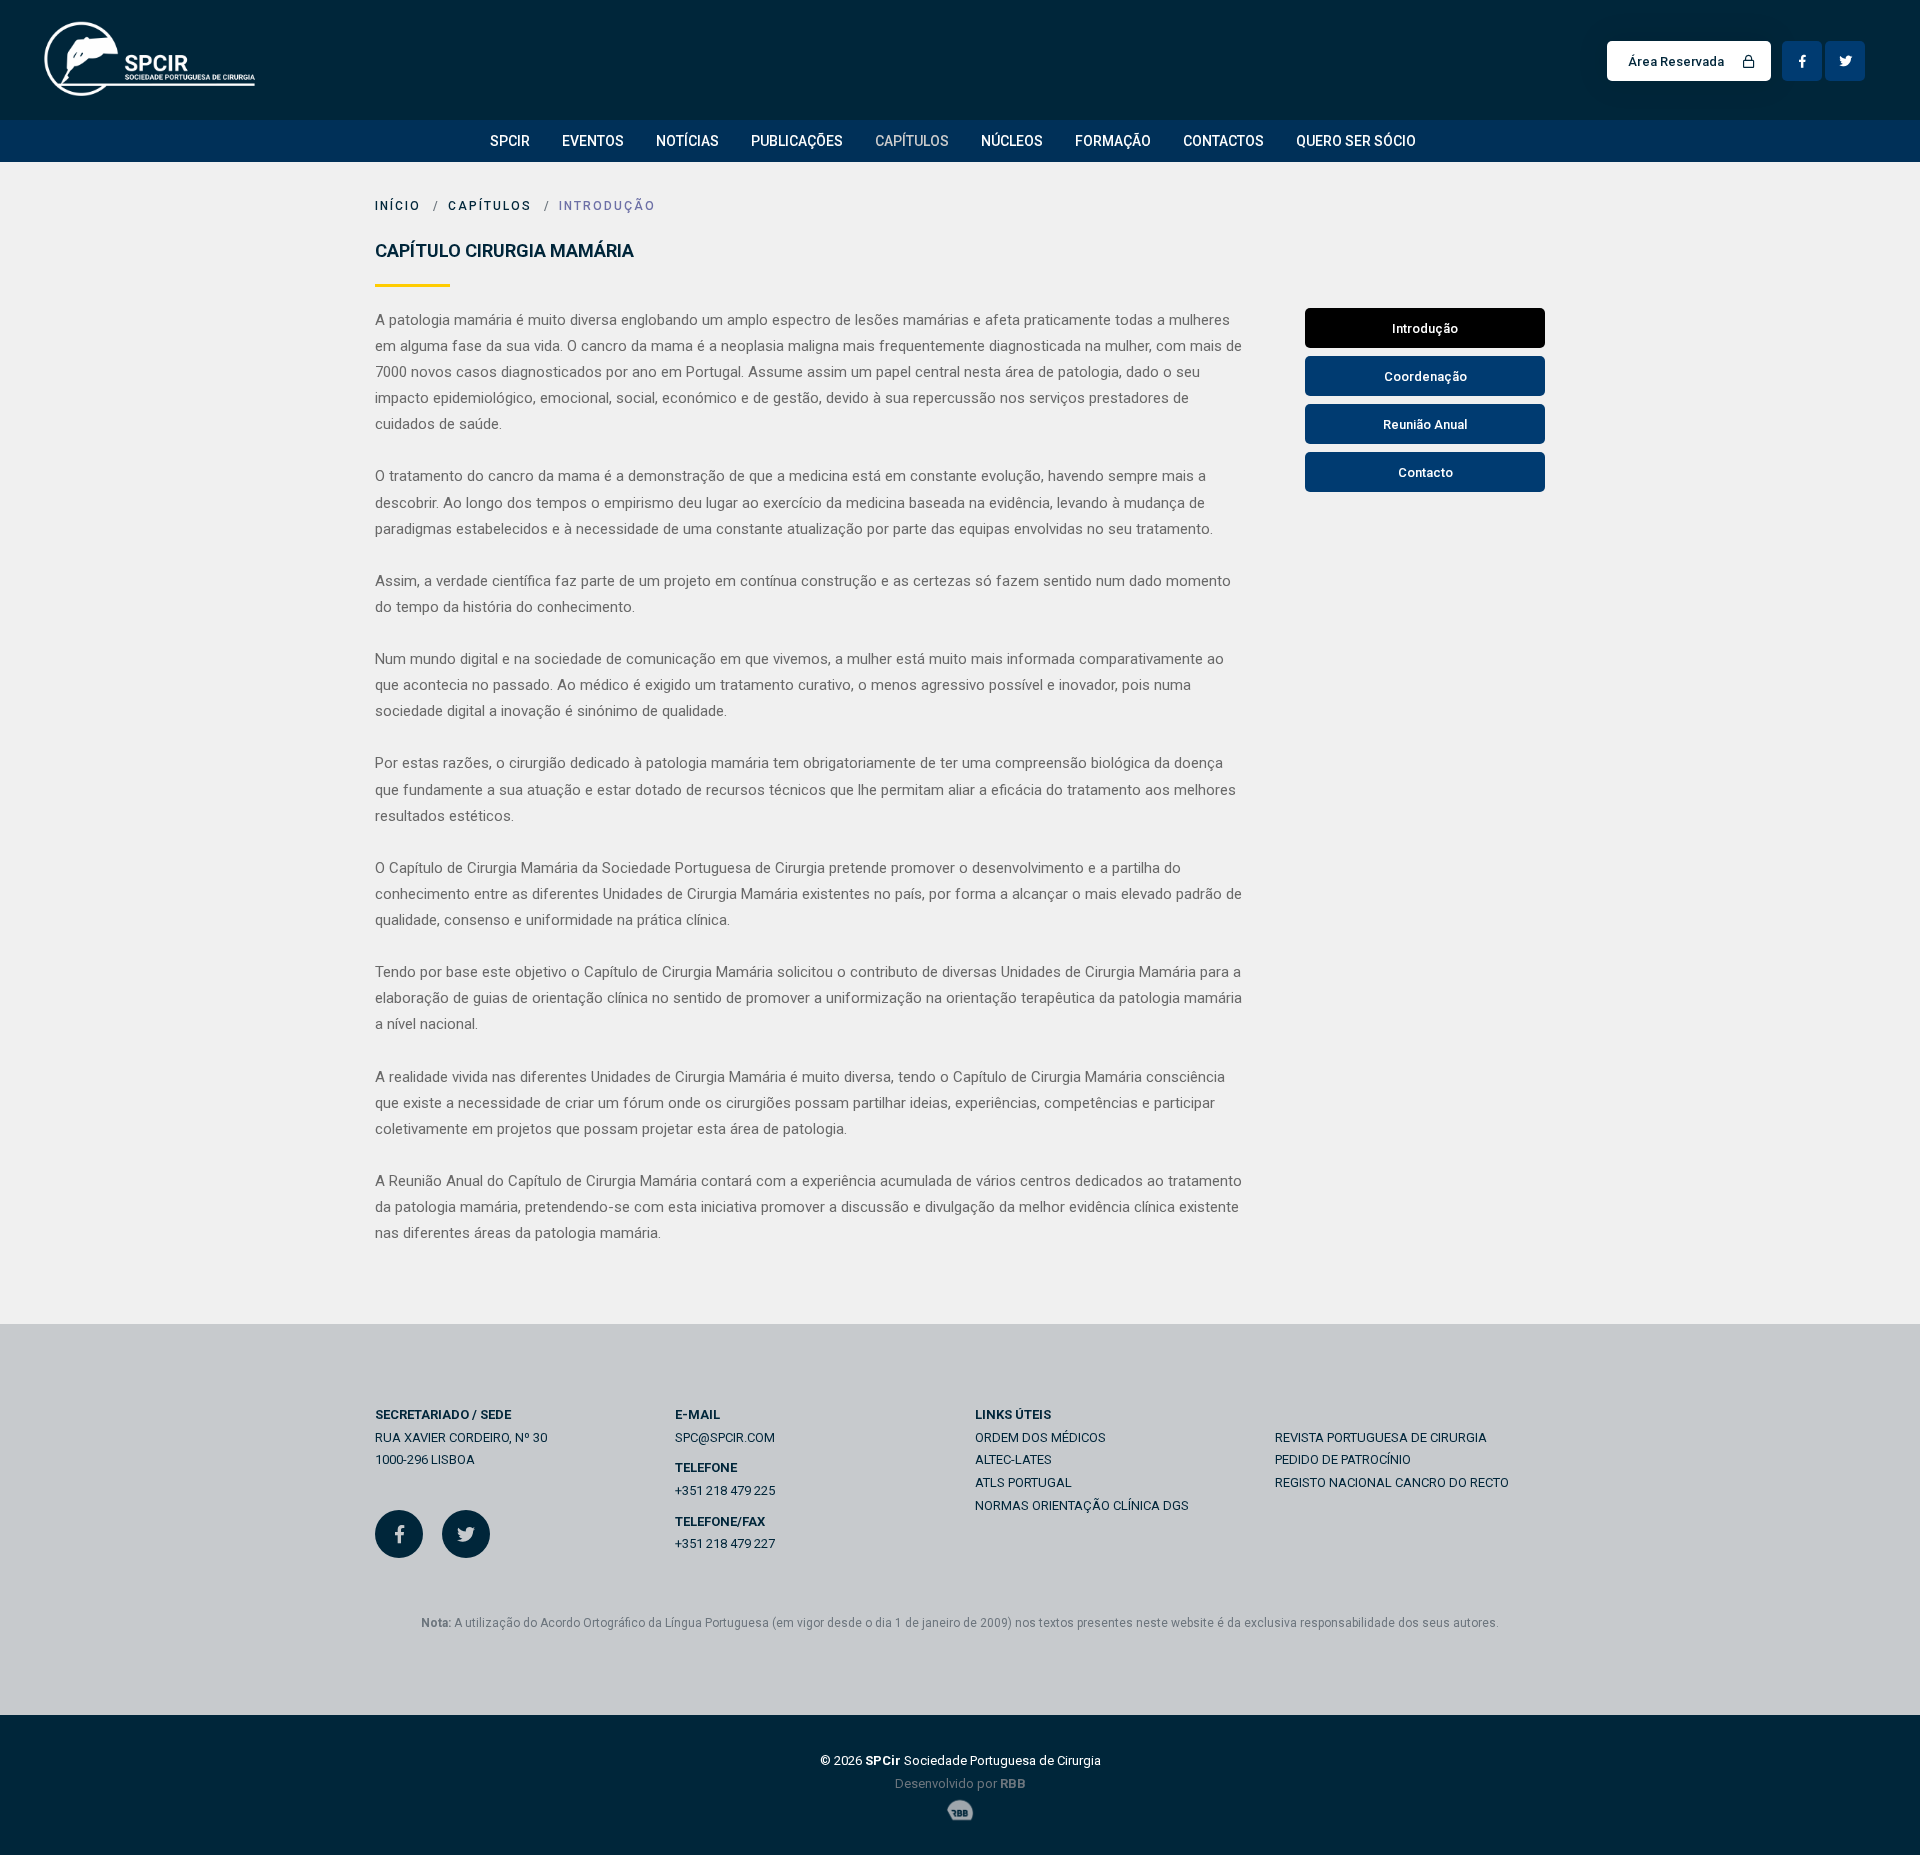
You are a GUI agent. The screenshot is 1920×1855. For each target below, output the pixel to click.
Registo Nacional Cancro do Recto (1392, 1482)
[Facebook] (399, 1534)
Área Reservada (1677, 61)
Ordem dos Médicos (1040, 1437)
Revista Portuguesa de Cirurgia (1381, 1437)
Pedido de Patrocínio (1343, 1459)
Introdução (607, 206)
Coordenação (1425, 376)
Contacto (1425, 472)
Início (398, 206)
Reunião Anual (1425, 424)
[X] (466, 1534)
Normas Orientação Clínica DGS (1082, 1505)
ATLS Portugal (1023, 1482)
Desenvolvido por (960, 1783)
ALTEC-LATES (1013, 1459)
